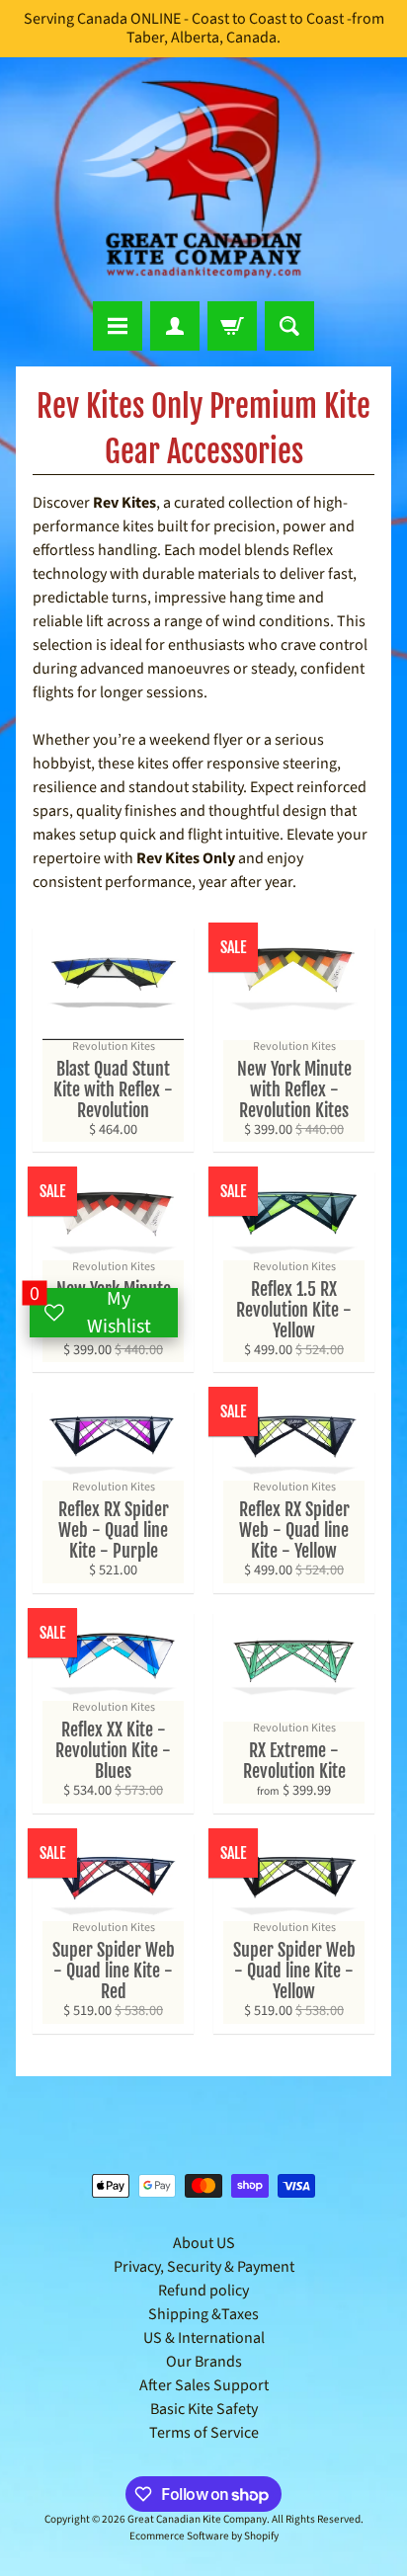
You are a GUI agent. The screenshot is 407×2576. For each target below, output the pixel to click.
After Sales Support (204, 2385)
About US (204, 2243)
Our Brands (204, 2362)
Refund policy (203, 2291)
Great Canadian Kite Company (197, 2519)
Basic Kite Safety (204, 2409)
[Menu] (118, 326)
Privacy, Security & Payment (204, 2267)
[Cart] (232, 326)
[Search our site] (289, 326)
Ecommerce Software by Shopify (204, 2536)
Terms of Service (204, 2433)
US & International (204, 2338)
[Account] (175, 326)
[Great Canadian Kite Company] (203, 179)
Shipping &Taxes (203, 2314)
